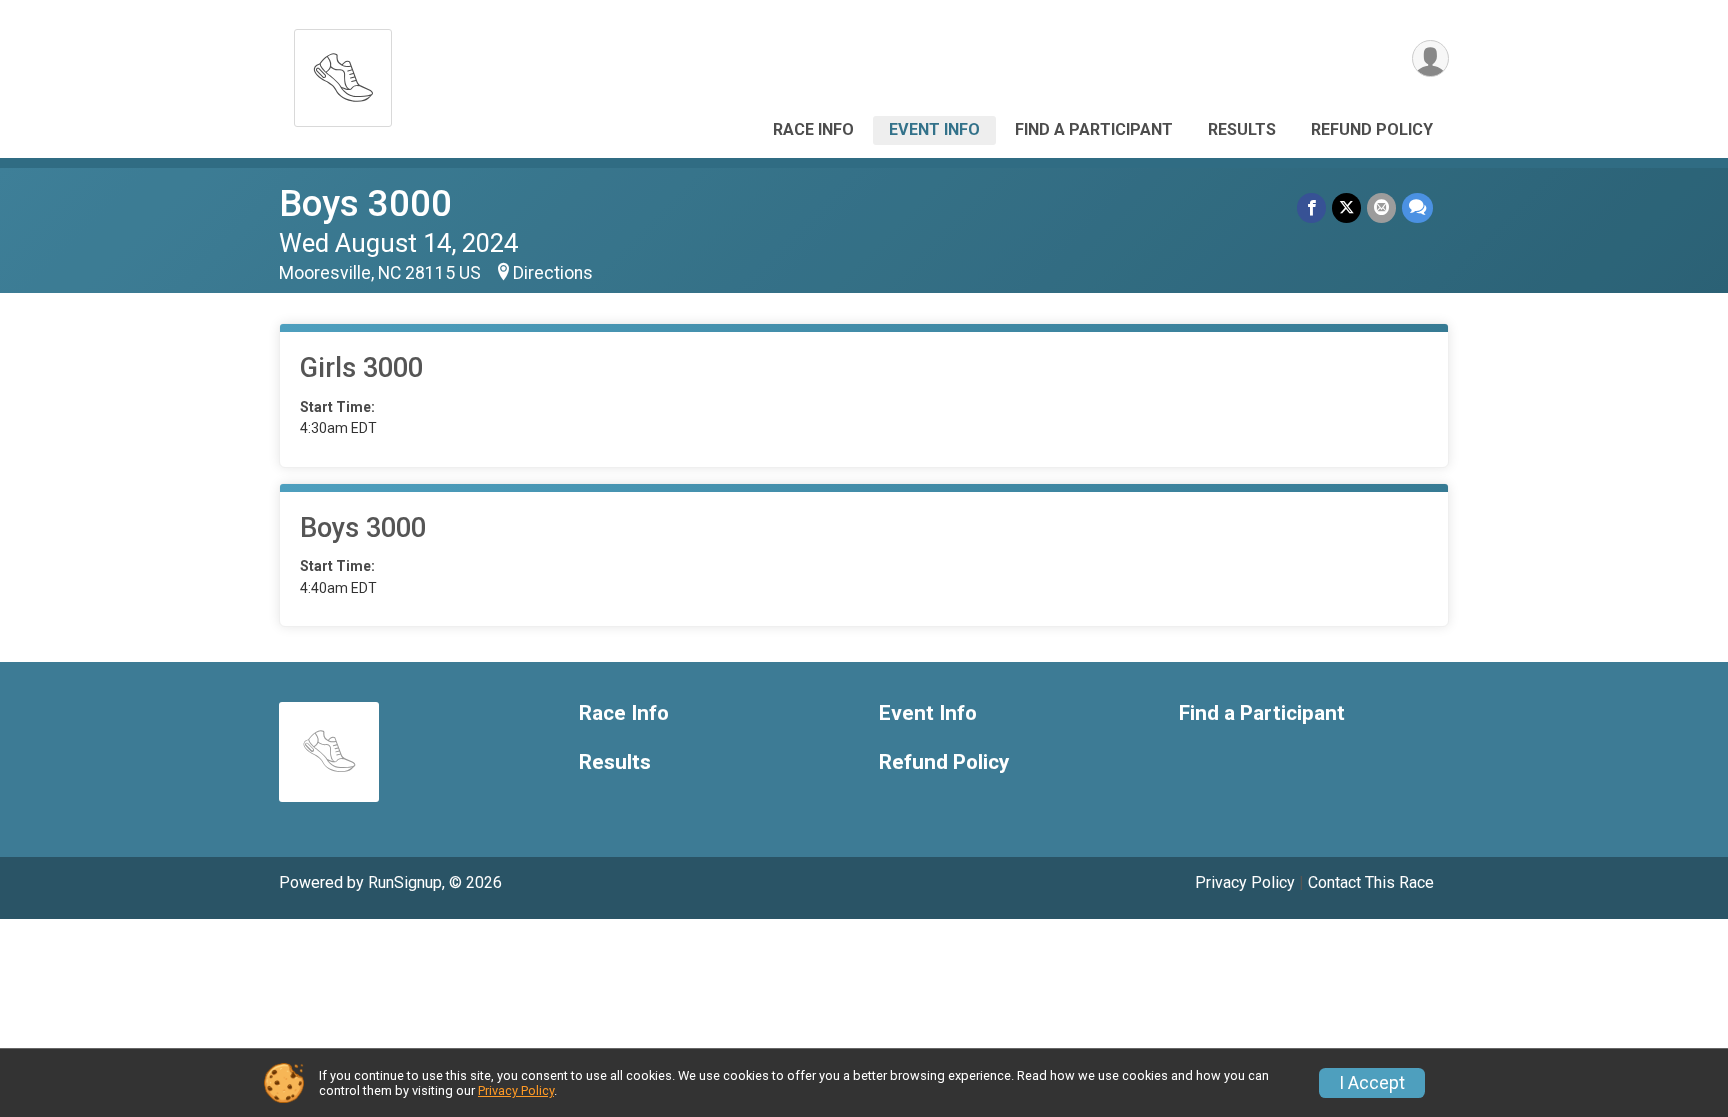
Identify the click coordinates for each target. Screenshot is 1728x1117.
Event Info (934, 129)
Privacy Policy (1245, 882)
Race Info (813, 129)
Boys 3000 (365, 203)
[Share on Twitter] (1346, 207)
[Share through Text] (1417, 207)
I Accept (1372, 1083)
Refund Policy (1372, 129)
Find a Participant (1094, 129)
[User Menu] (1430, 58)
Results (1242, 129)
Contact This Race (1371, 882)
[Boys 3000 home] (343, 72)
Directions (553, 273)
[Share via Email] (1381, 207)
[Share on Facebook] (1311, 207)
